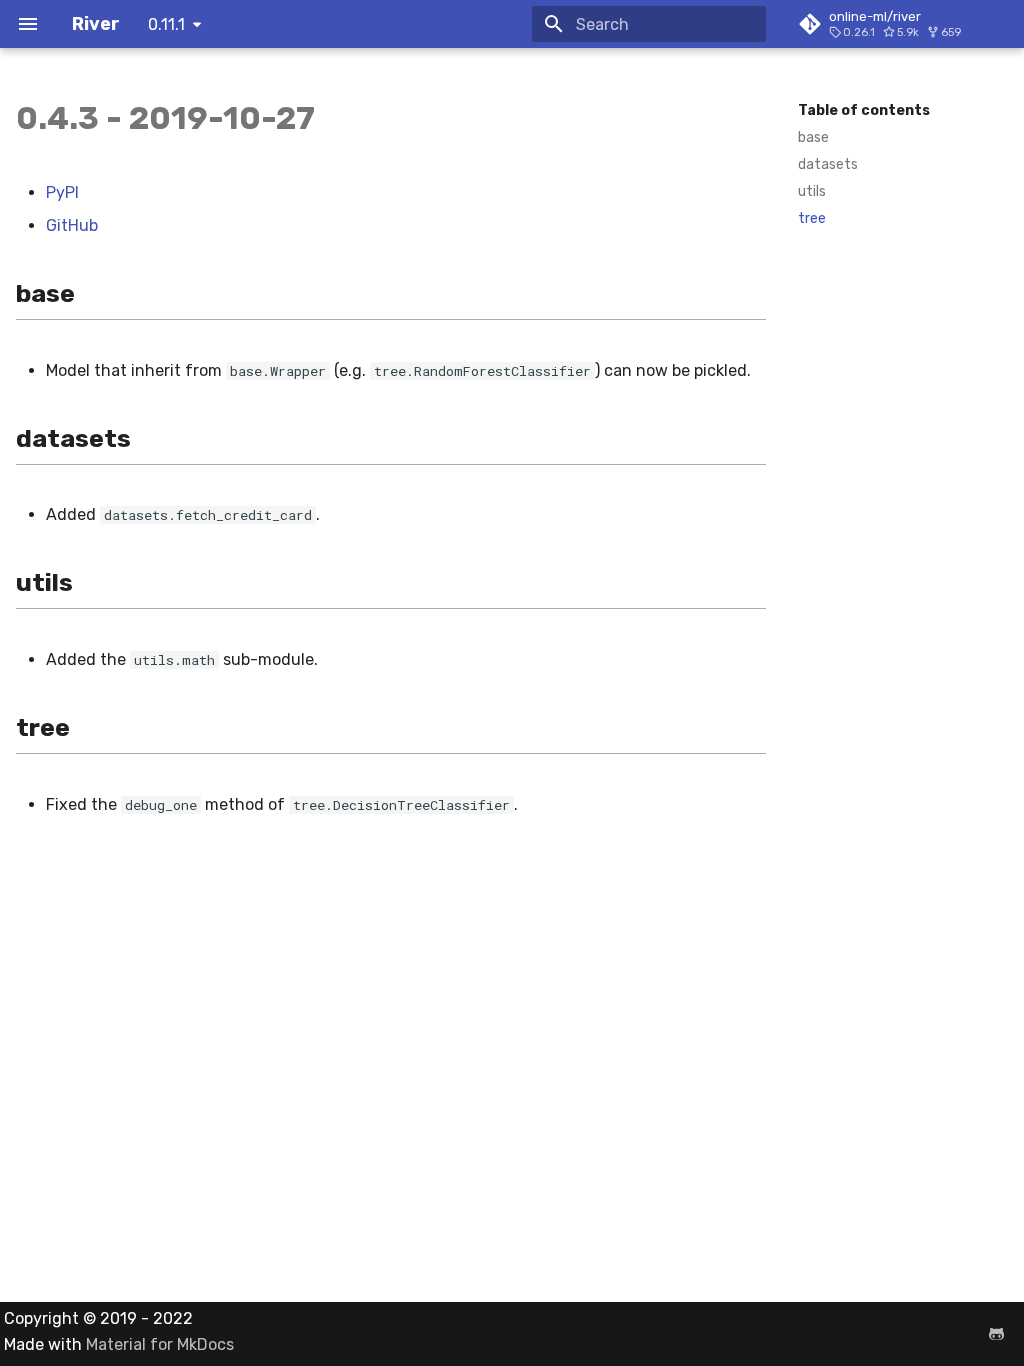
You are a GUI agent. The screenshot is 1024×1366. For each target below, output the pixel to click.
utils (812, 191)
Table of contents (864, 110)
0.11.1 (166, 24)
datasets (828, 164)
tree (812, 218)
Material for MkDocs (160, 1344)
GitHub (72, 225)
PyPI (62, 192)
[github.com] (996, 1334)
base (813, 137)
